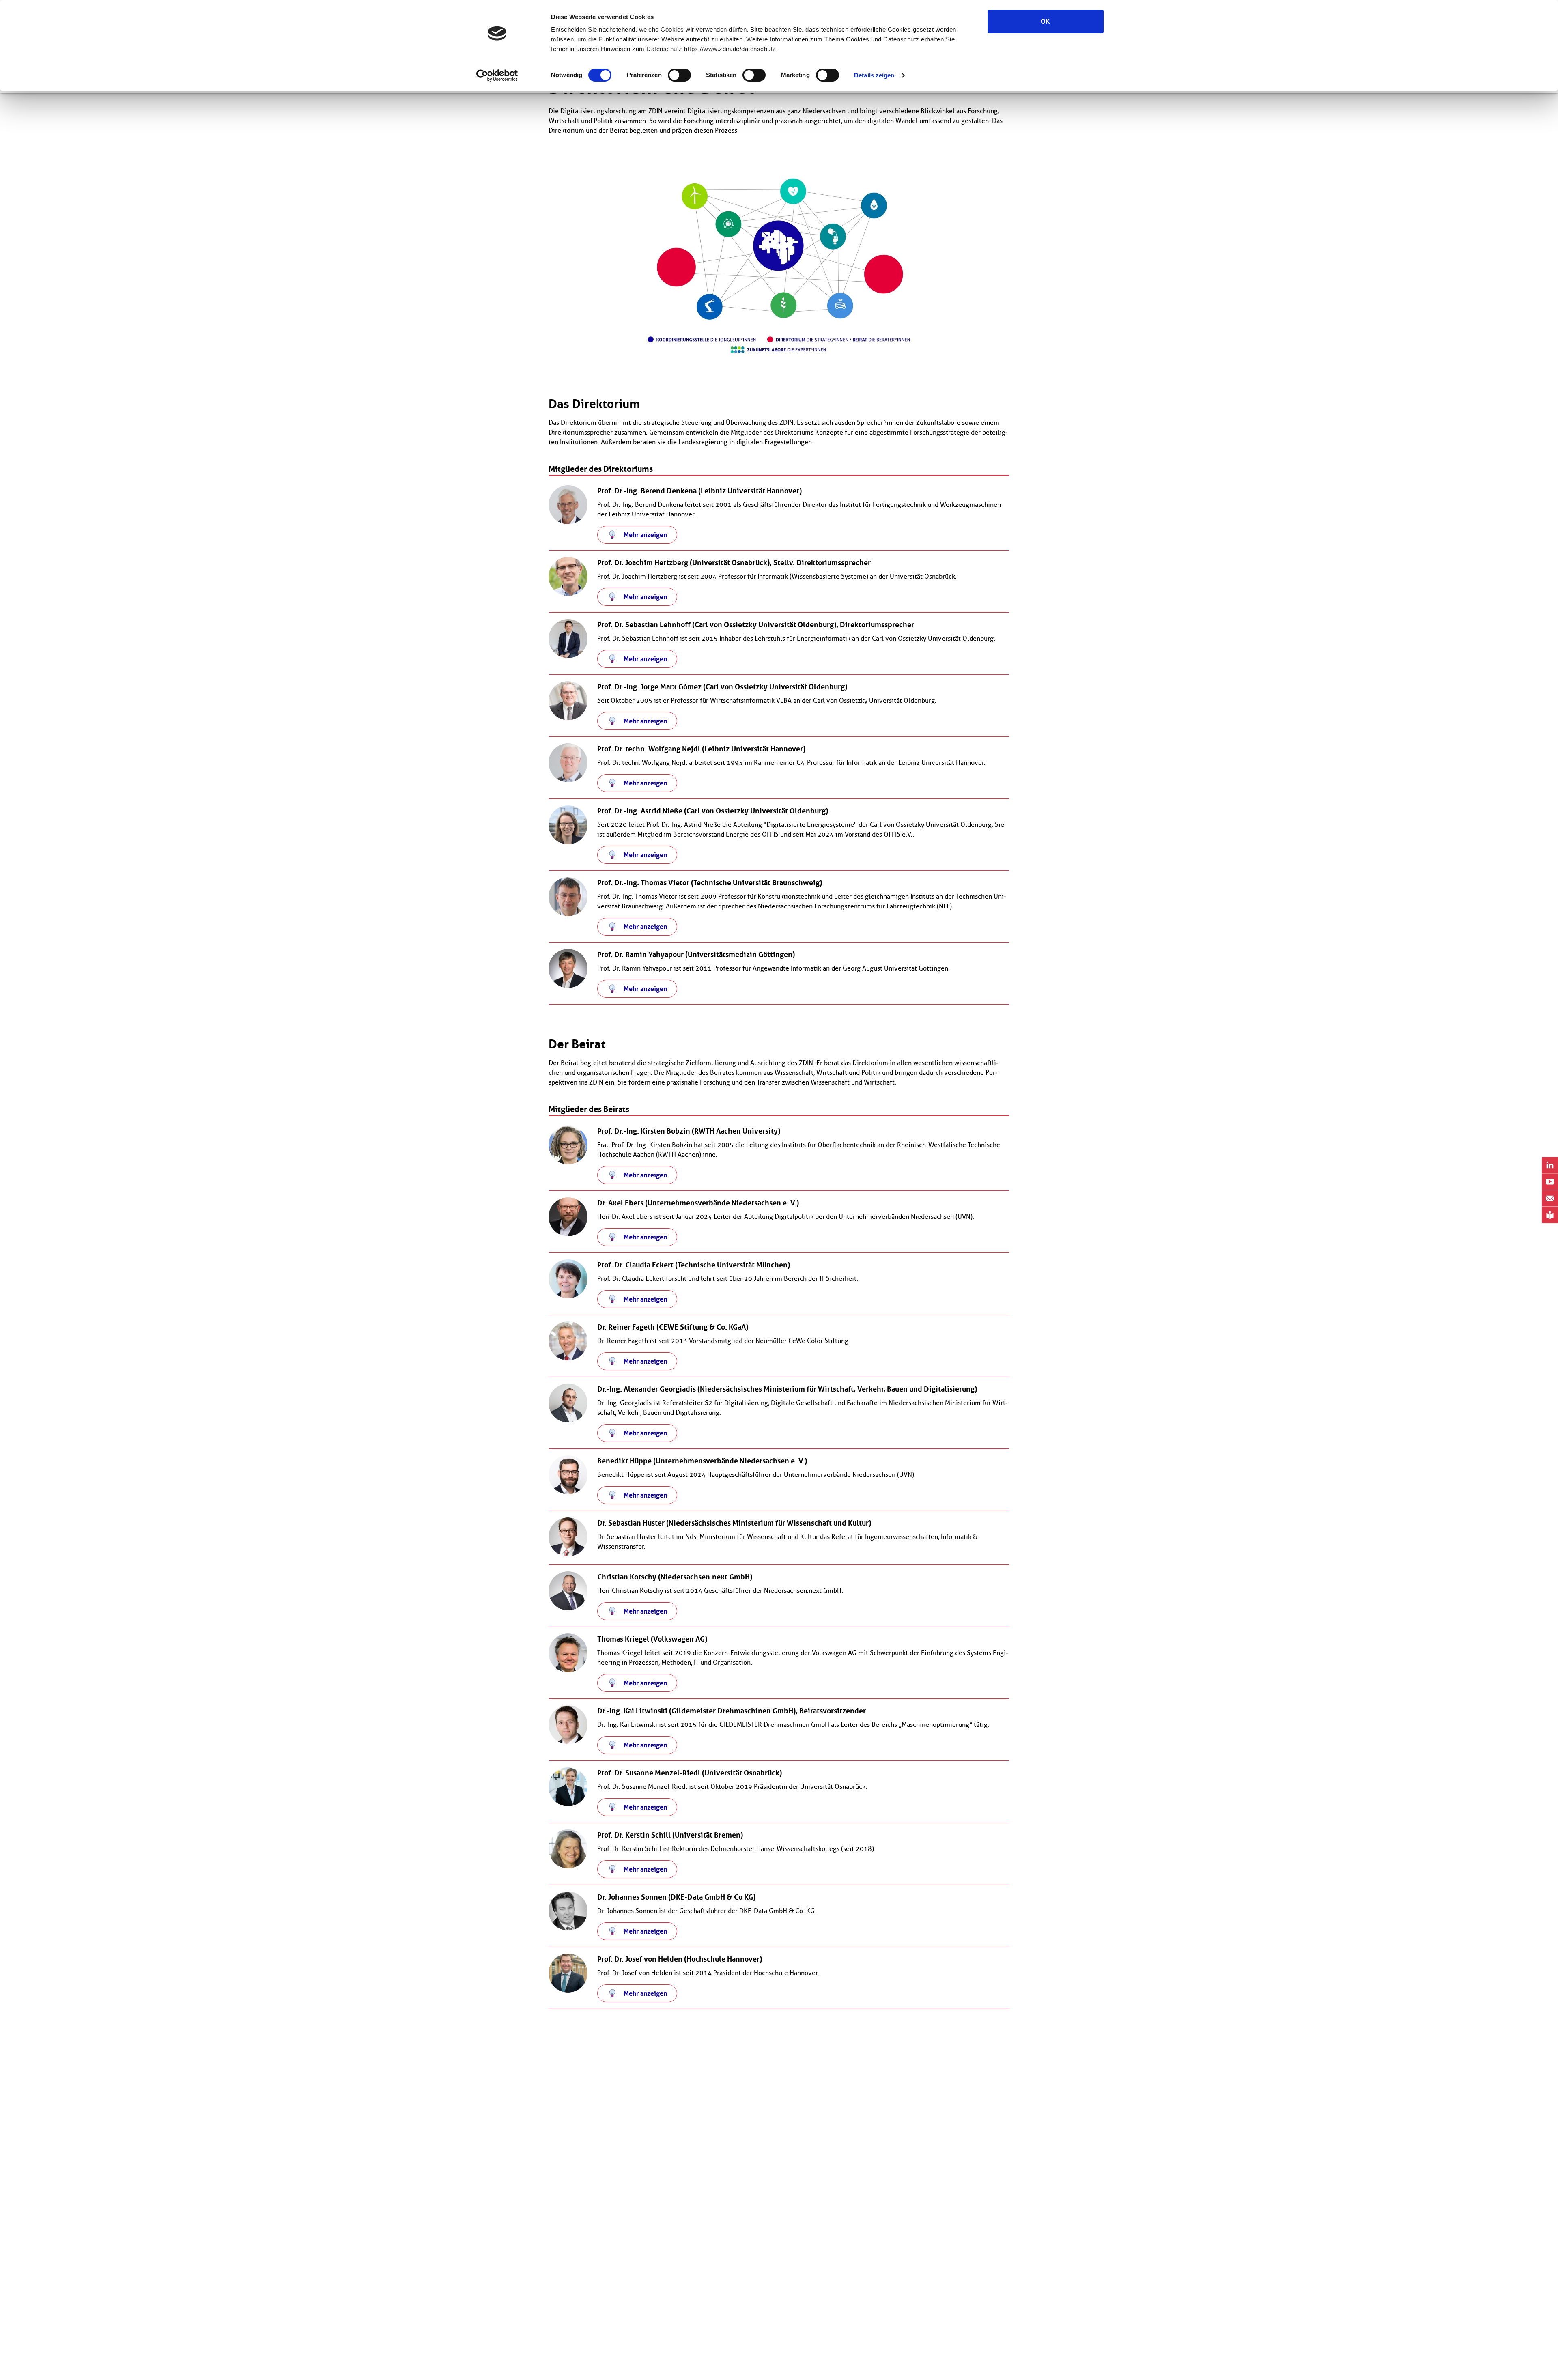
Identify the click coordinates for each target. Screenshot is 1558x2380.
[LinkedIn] (1550, 1165)
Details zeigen (874, 75)
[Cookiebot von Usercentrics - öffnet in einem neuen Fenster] (497, 75)
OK (1045, 21)
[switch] (679, 75)
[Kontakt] (1550, 1199)
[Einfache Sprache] (1550, 1215)
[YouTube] (1550, 1182)
